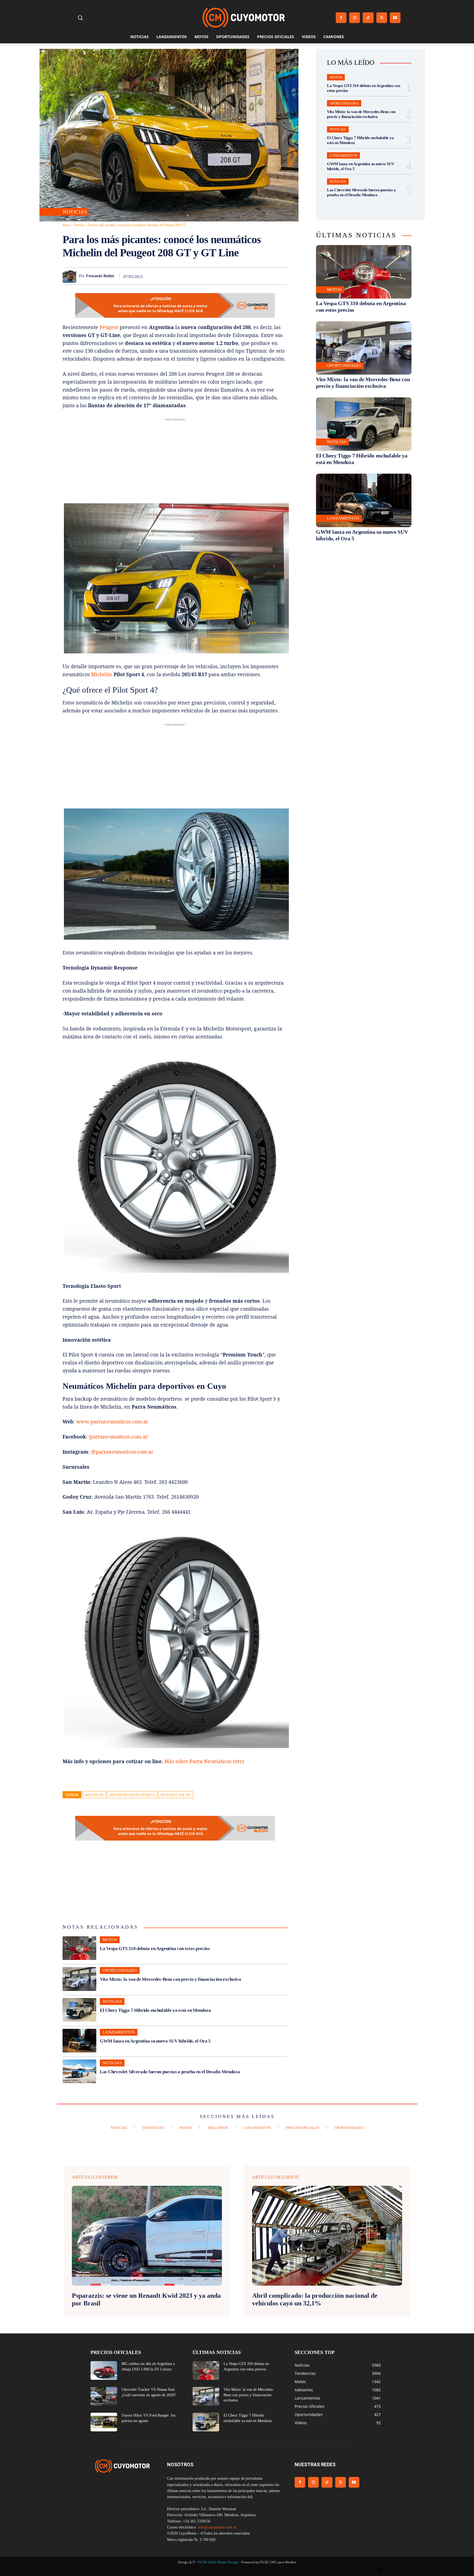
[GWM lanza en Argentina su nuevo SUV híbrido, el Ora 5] (79, 2041)
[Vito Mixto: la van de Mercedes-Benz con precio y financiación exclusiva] (79, 1979)
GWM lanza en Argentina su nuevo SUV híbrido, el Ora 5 (155, 2041)
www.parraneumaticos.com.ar (112, 1422)
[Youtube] (395, 18)
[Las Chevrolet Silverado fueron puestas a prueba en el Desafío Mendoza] (79, 2071)
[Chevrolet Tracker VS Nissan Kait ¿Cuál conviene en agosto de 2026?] (104, 2396)
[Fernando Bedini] (71, 276)
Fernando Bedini (100, 276)
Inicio (66, 225)
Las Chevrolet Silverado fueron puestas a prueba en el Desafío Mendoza (170, 2072)
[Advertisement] (175, 461)
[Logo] (244, 18)
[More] (282, 276)
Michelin (102, 674)
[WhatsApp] (231, 276)
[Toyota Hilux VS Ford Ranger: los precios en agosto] (104, 2422)
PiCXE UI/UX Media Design (218, 2562)
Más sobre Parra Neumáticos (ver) (204, 1761)
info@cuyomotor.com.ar (217, 2527)
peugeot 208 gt (176, 1795)
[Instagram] (355, 18)
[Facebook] (341, 18)
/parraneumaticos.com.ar (118, 1437)
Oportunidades (120, 1970)
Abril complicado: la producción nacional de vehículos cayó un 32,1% (315, 2300)
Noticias (75, 212)
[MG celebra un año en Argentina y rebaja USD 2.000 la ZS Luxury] (104, 2370)
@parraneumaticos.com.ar (122, 1452)
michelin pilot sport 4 (132, 1795)
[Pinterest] (218, 276)
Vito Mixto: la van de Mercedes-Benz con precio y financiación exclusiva (170, 1979)
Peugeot (109, 327)
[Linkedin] (244, 276)
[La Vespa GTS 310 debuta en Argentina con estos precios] (79, 1948)
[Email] (256, 276)
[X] (382, 18)
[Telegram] (269, 276)
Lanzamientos (119, 2032)
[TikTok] (368, 18)
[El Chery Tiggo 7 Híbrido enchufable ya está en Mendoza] (79, 2010)
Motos (110, 1940)
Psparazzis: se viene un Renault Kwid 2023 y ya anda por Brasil (146, 2300)
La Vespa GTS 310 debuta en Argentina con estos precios (155, 1949)
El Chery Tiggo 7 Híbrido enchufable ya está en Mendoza (155, 2010)
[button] (80, 18)
